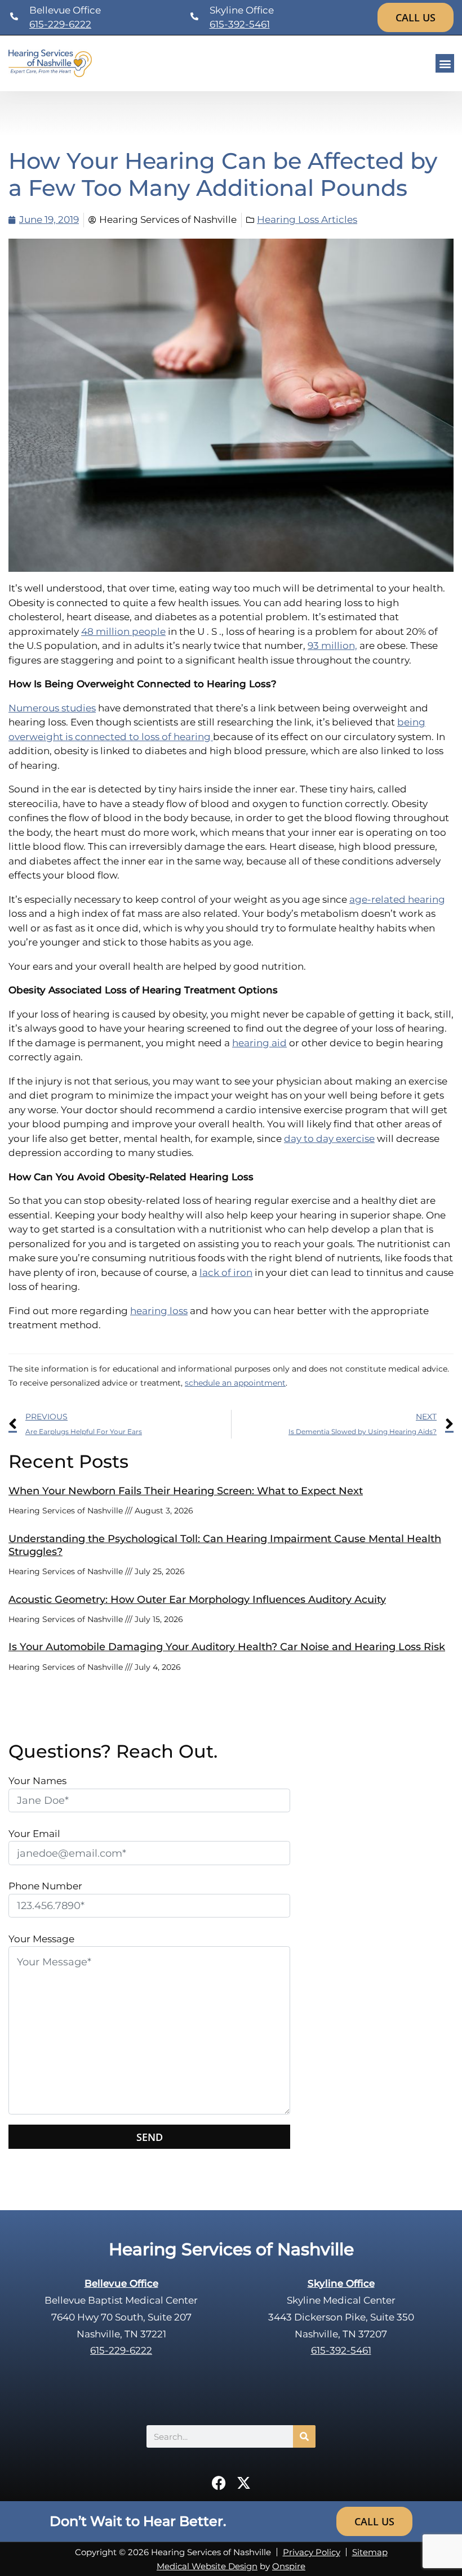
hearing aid (259, 1043)
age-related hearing (397, 899)
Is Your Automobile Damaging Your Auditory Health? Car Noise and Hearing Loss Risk (227, 1647)
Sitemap (370, 2552)
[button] (445, 63)
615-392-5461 (240, 24)
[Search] (304, 2436)
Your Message (41, 1939)
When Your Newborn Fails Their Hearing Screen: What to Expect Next (186, 1491)
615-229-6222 (60, 24)
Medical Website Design (207, 2566)
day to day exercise (329, 1139)
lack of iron (226, 1273)
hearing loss (159, 1311)
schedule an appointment (235, 1383)
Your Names (37, 1781)
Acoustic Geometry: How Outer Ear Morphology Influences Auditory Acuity (197, 1600)
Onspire (289, 2566)
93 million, (332, 646)
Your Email (34, 1834)
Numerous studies (52, 708)
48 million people (123, 631)
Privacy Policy (312, 2552)
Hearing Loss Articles (307, 219)
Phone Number (45, 1886)
